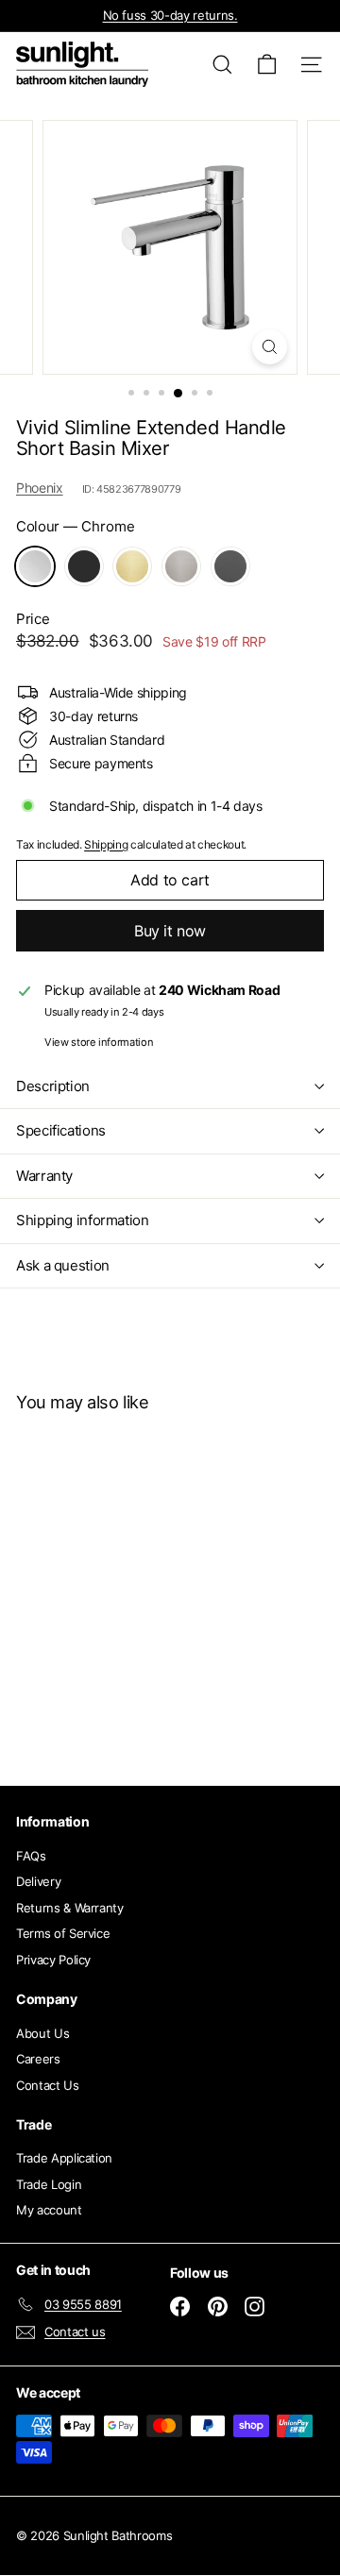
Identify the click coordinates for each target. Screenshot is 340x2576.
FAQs (31, 1856)
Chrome (35, 566)
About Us (42, 2033)
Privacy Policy (53, 1960)
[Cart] (267, 65)
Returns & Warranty (70, 1908)
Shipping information (83, 1220)
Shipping (106, 844)
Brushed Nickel (181, 566)
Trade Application (64, 2158)
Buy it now (170, 931)
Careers (38, 2059)
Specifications (61, 1130)
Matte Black (84, 566)
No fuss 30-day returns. (170, 15)
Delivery (38, 1881)
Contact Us (48, 2085)
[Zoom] (270, 347)
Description (53, 1086)
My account (49, 2210)
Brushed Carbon (230, 566)
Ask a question (63, 1265)
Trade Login (49, 2184)
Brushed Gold (132, 566)
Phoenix (40, 488)
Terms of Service (63, 1933)
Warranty (44, 1176)
